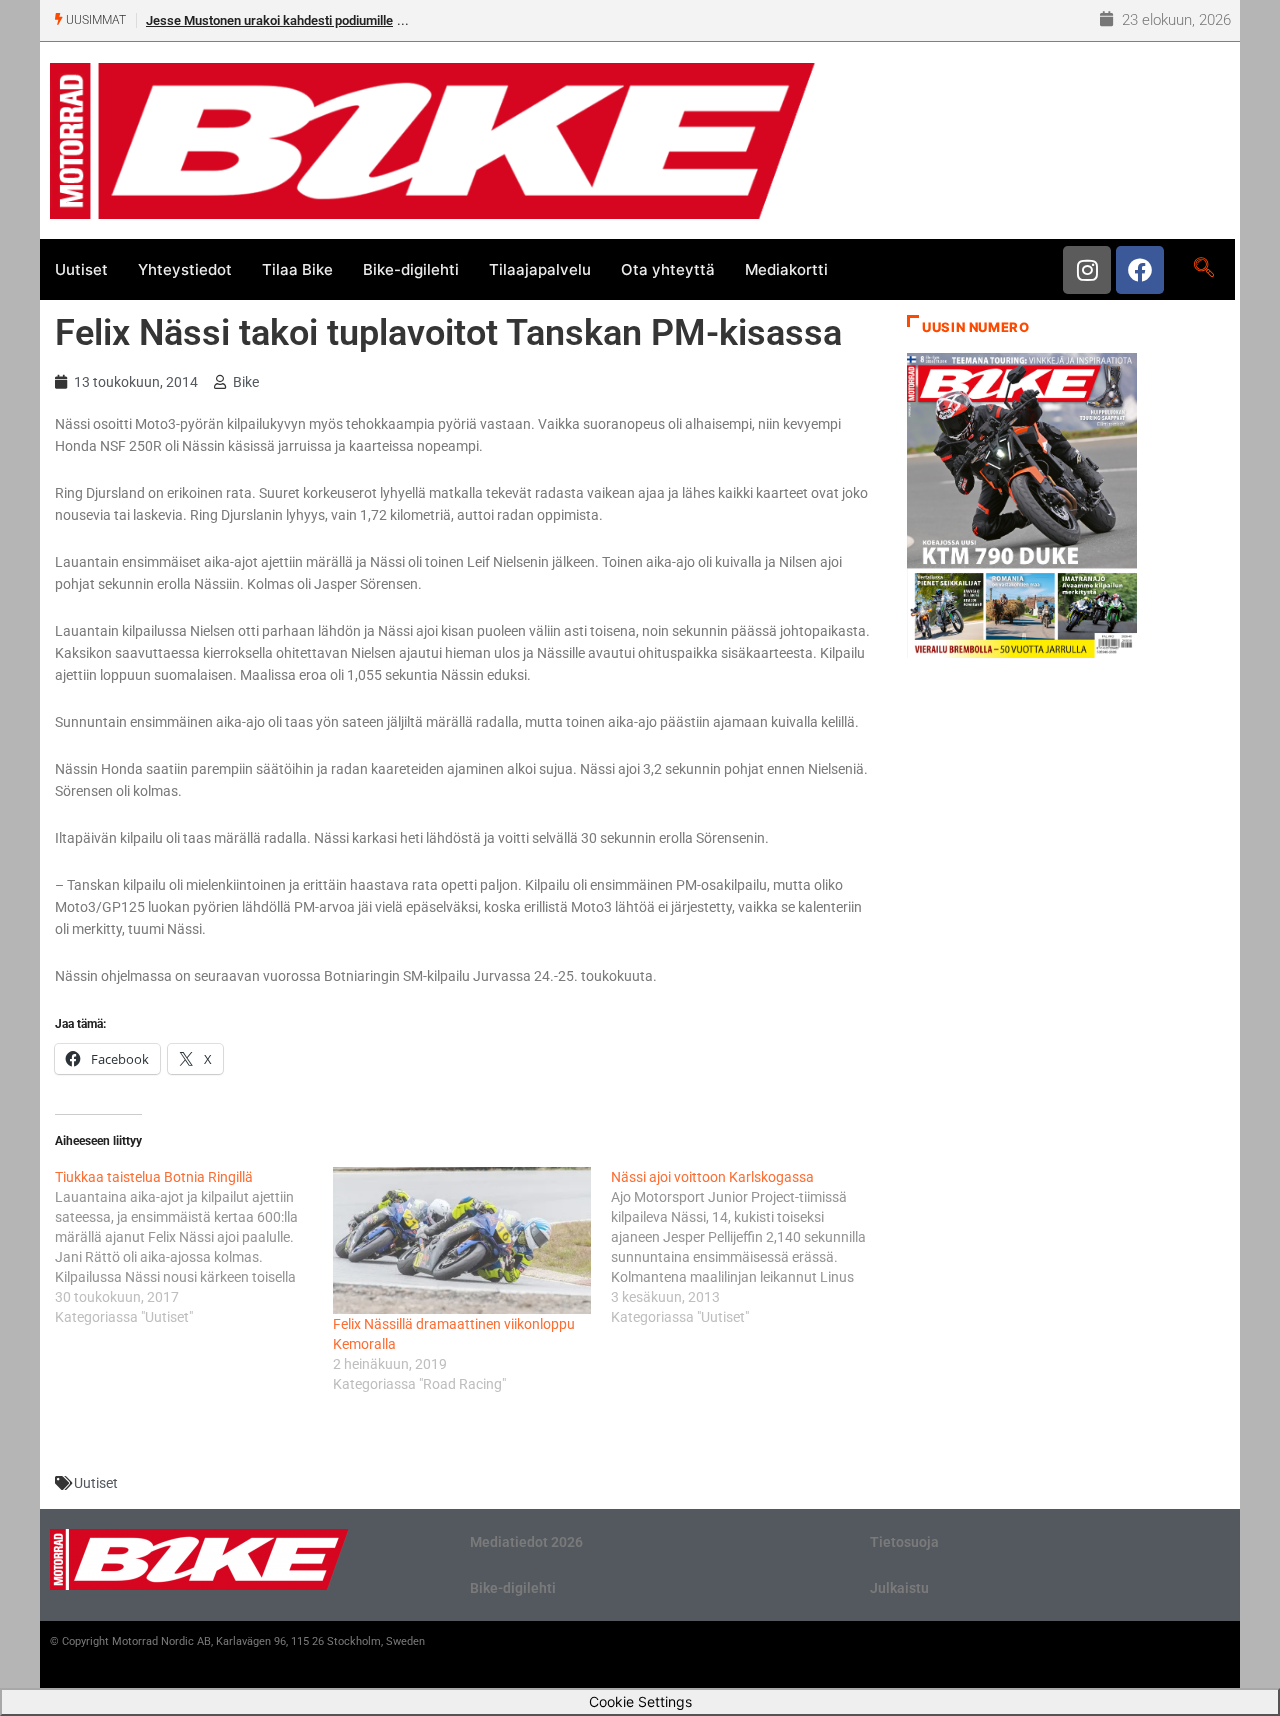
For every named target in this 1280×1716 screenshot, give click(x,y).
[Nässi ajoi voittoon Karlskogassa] (750, 1247)
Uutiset (81, 269)
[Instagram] (1087, 270)
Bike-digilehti (411, 269)
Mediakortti (786, 269)
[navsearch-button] (1203, 269)
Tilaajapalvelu (540, 269)
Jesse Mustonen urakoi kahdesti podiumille (269, 20)
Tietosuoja (904, 1542)
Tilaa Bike (297, 269)
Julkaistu (899, 1588)
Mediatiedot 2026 (526, 1542)
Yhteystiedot (185, 269)
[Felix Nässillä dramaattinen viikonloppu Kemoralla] (462, 1240)
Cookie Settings (640, 1701)
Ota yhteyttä (668, 269)
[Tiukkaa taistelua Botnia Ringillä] (194, 1247)
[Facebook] (1140, 270)
